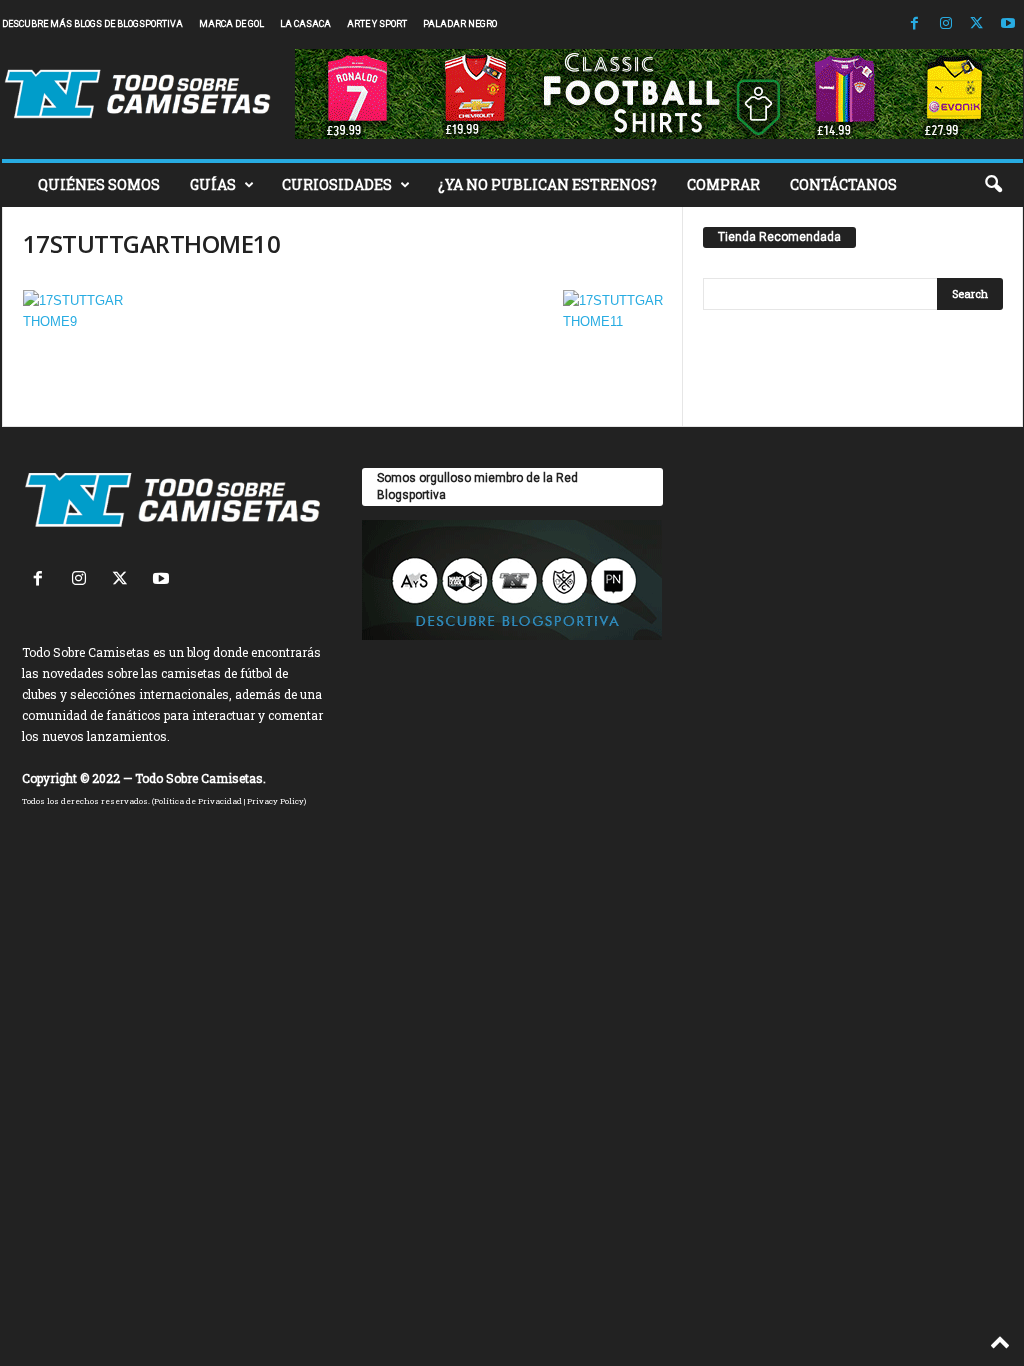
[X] (977, 24)
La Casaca (305, 24)
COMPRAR (723, 184)
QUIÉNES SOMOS (99, 184)
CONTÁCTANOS (843, 184)
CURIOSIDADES (337, 184)
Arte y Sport (377, 24)
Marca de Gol (231, 24)
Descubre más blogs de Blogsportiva (92, 24)
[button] (993, 185)
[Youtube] (1008, 24)
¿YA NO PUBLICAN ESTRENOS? (547, 184)
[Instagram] (946, 24)
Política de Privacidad (198, 801)
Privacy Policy (275, 801)
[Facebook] (915, 24)
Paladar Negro (460, 24)
